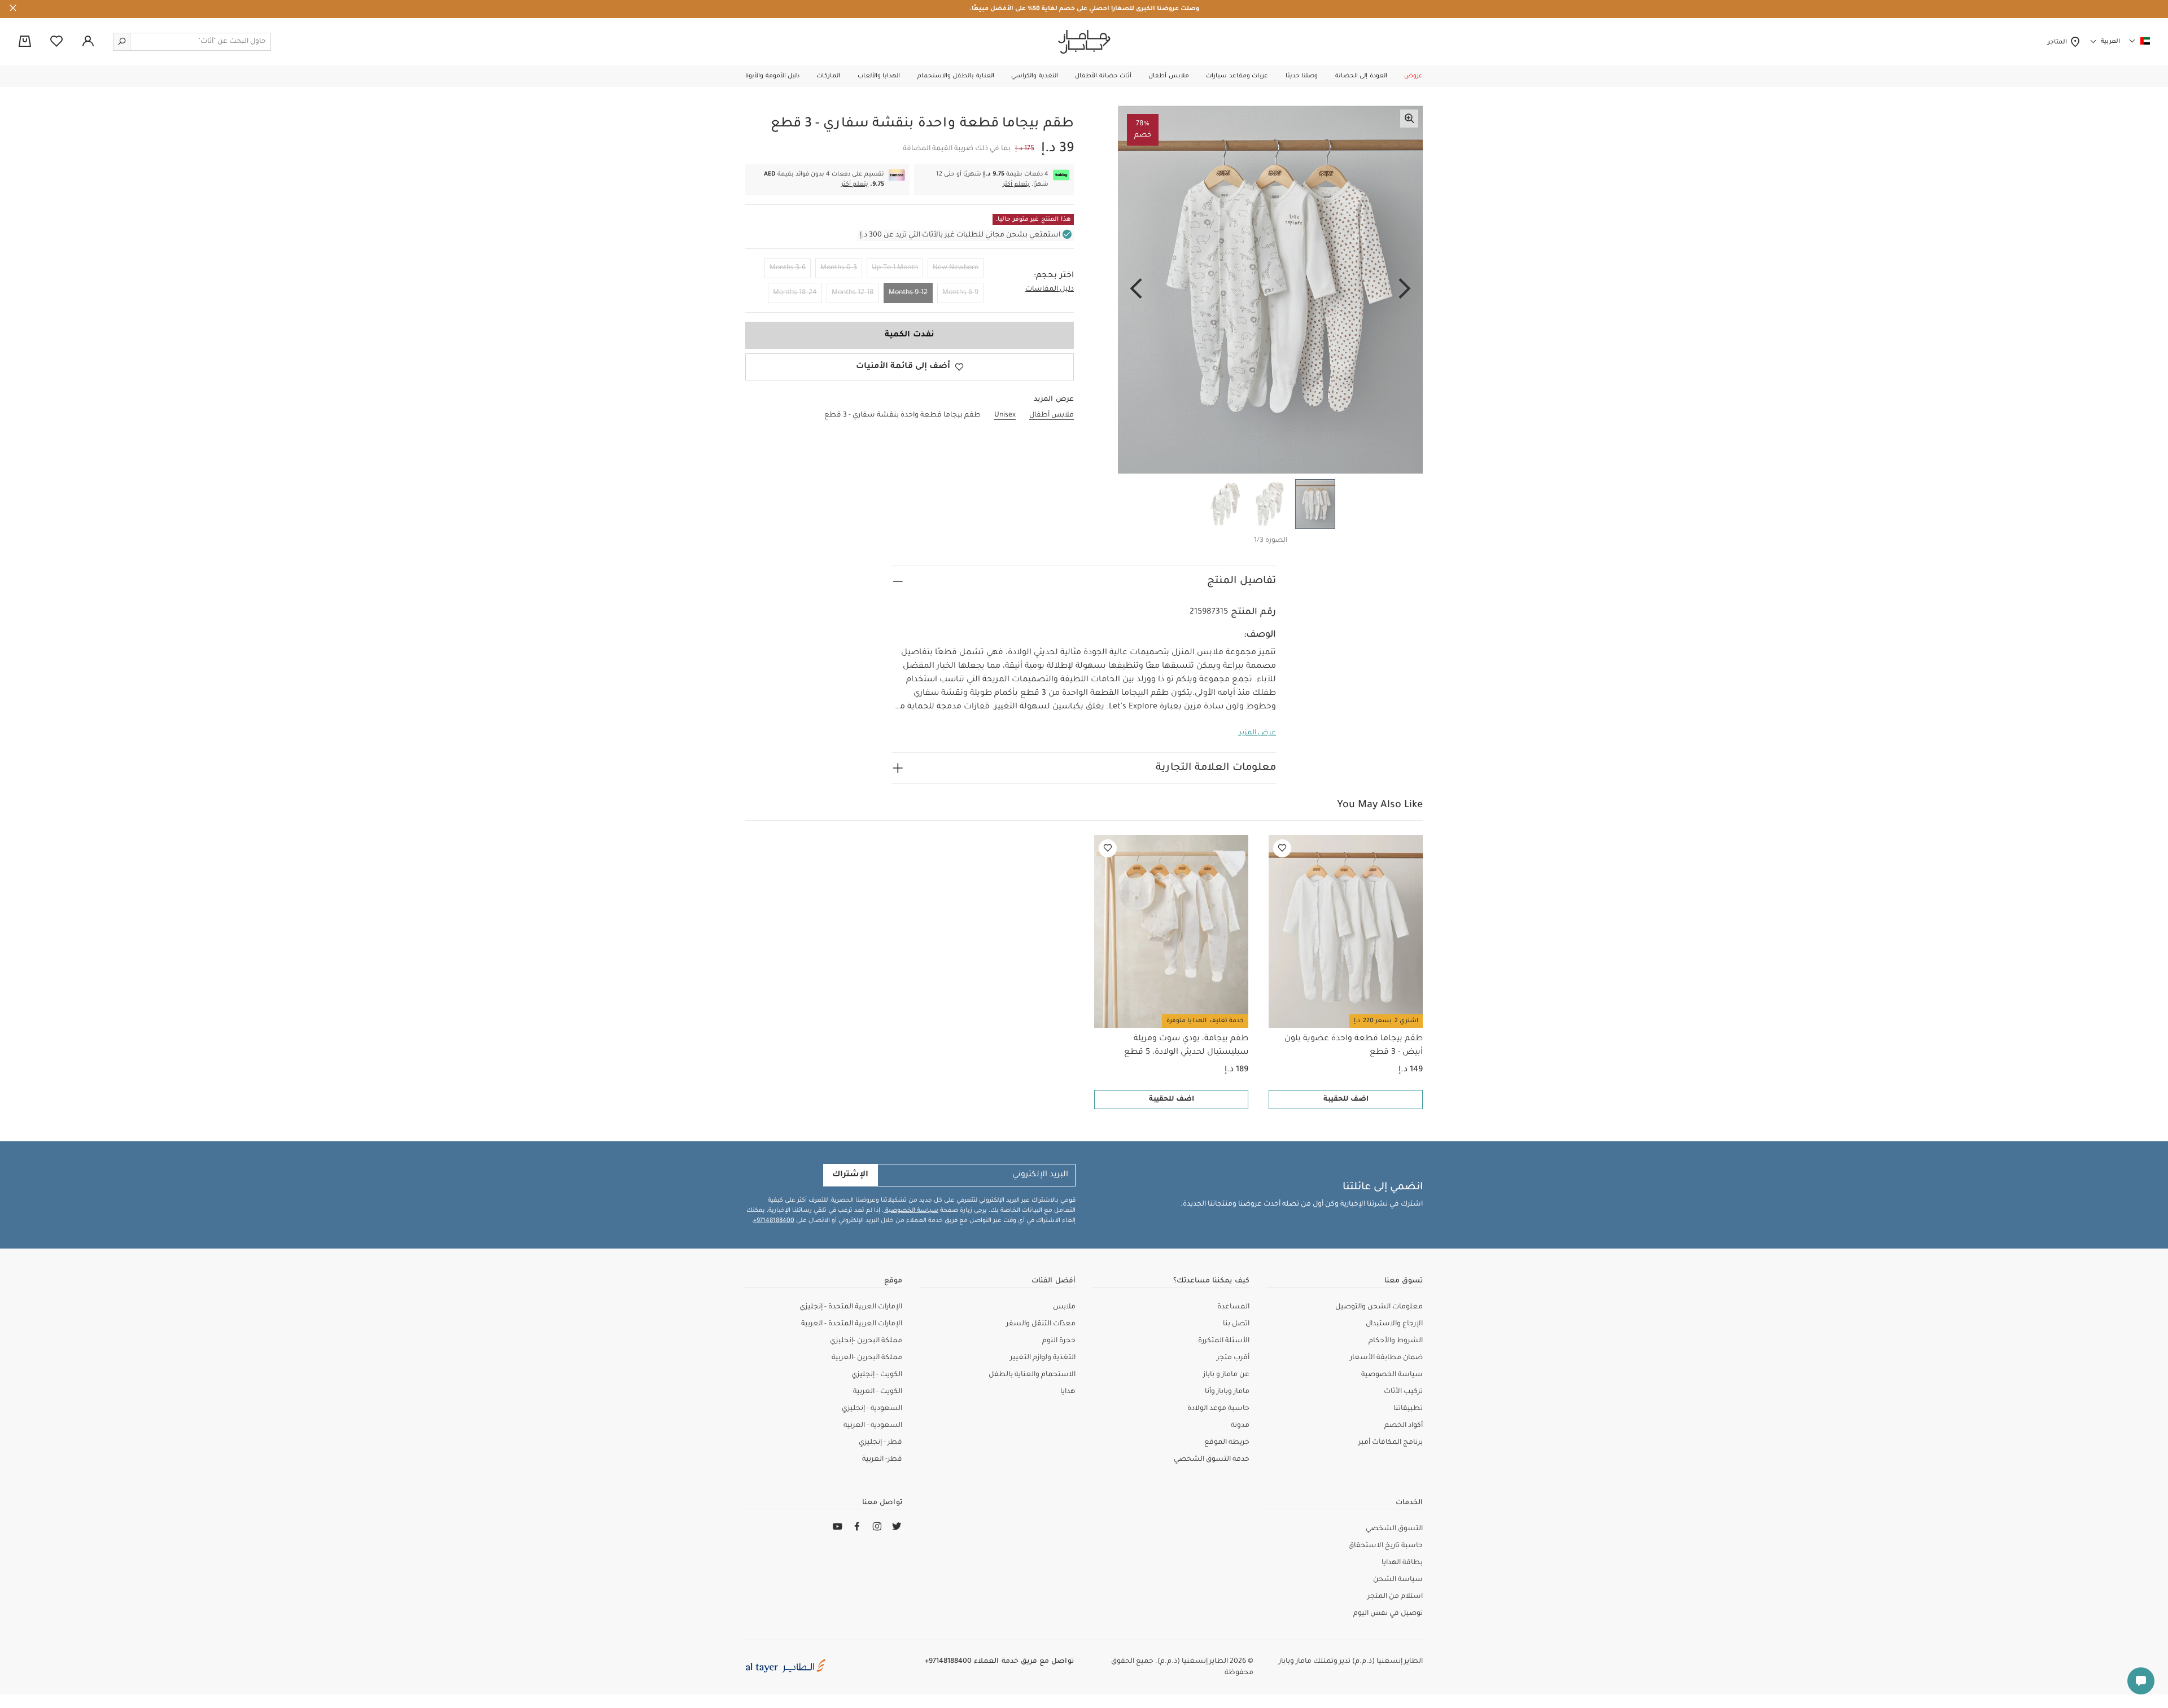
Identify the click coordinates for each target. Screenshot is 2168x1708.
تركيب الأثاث (1403, 1392)
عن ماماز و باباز (1226, 1375)
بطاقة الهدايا (1402, 1563)
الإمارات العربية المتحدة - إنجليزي (851, 1307)
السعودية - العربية (873, 1426)
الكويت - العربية (878, 1392)
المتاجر (2059, 42)
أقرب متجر (1233, 1358)
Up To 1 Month (895, 268)
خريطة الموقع (1227, 1443)
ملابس (1064, 1307)
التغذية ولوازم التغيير (1043, 1358)
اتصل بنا (1236, 1324)
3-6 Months (788, 268)
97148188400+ (774, 1221)
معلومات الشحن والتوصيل (1379, 1307)
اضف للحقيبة (1346, 1100)
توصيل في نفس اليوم (1388, 1614)
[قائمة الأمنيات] (1282, 848)
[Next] (1136, 290)
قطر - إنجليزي (880, 1443)
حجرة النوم (1059, 1341)
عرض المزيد (1257, 733)
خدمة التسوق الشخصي (1212, 1460)
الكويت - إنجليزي (877, 1375)
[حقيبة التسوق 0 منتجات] (25, 42)
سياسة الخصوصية (911, 1211)
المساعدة (1233, 1307)
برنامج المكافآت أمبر (1391, 1443)
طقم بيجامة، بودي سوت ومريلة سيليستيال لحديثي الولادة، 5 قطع (1186, 1046)
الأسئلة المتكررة (1224, 1341)
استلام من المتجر (1395, 1597)
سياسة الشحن (1398, 1580)
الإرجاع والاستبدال (1394, 1324)
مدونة (1240, 1426)
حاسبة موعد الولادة (1218, 1409)
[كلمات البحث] (122, 42)
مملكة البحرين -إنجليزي (866, 1341)
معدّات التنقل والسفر (1041, 1324)
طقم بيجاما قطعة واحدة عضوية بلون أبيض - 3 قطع (1354, 1046)
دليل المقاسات (1050, 290)
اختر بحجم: (1054, 276)
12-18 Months (853, 293)
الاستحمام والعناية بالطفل (1032, 1375)
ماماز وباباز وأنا (1227, 1392)
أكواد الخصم (1404, 1426)
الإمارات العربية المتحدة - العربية (852, 1324)
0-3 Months (839, 268)
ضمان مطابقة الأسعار (1386, 1358)
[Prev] (1405, 290)
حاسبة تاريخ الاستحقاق (1385, 1546)
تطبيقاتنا (1408, 1409)
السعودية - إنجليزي (872, 1409)
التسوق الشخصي (1394, 1529)
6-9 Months (960, 293)
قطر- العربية (882, 1460)
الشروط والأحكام (1396, 1341)
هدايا (1068, 1392)
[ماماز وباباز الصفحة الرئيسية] (1084, 42)
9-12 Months (908, 293)
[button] (1413, 76)
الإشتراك (850, 1175)
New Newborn (956, 268)
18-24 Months (795, 293)
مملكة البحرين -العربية (867, 1358)
